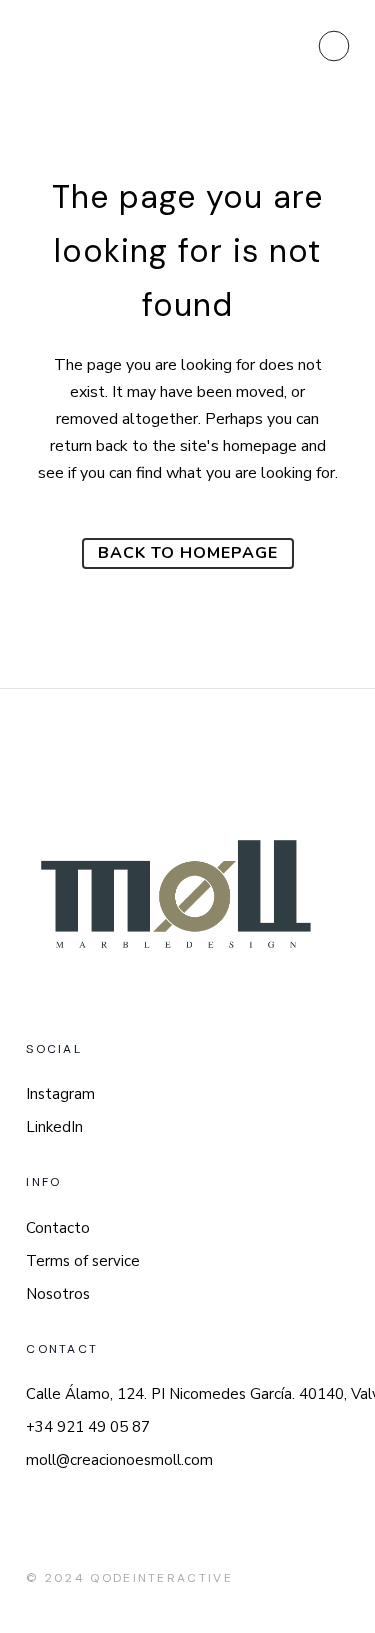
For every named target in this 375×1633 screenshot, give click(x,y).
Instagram (60, 1094)
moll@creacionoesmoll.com (119, 1460)
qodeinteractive (161, 1578)
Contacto (58, 1228)
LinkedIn (54, 1127)
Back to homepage (188, 553)
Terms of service (83, 1261)
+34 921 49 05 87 (88, 1427)
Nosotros (58, 1294)
